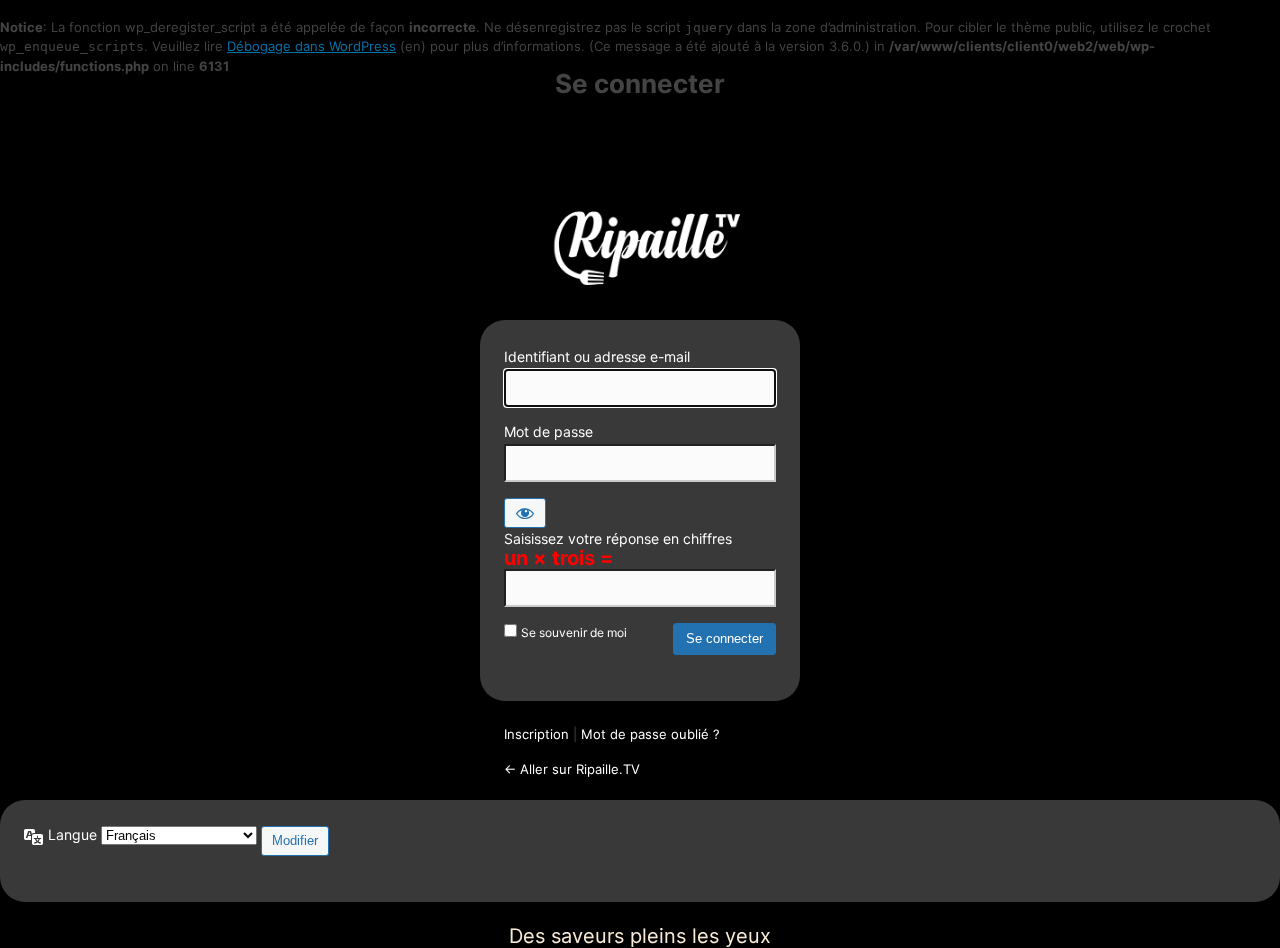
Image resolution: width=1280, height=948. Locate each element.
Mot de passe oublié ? (650, 734)
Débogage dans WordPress (311, 46)
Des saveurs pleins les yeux (640, 245)
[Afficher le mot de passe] (525, 513)
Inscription (536, 734)
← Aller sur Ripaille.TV (572, 769)
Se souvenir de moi (574, 632)
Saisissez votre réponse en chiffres (618, 538)
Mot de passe (548, 431)
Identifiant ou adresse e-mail (597, 356)
